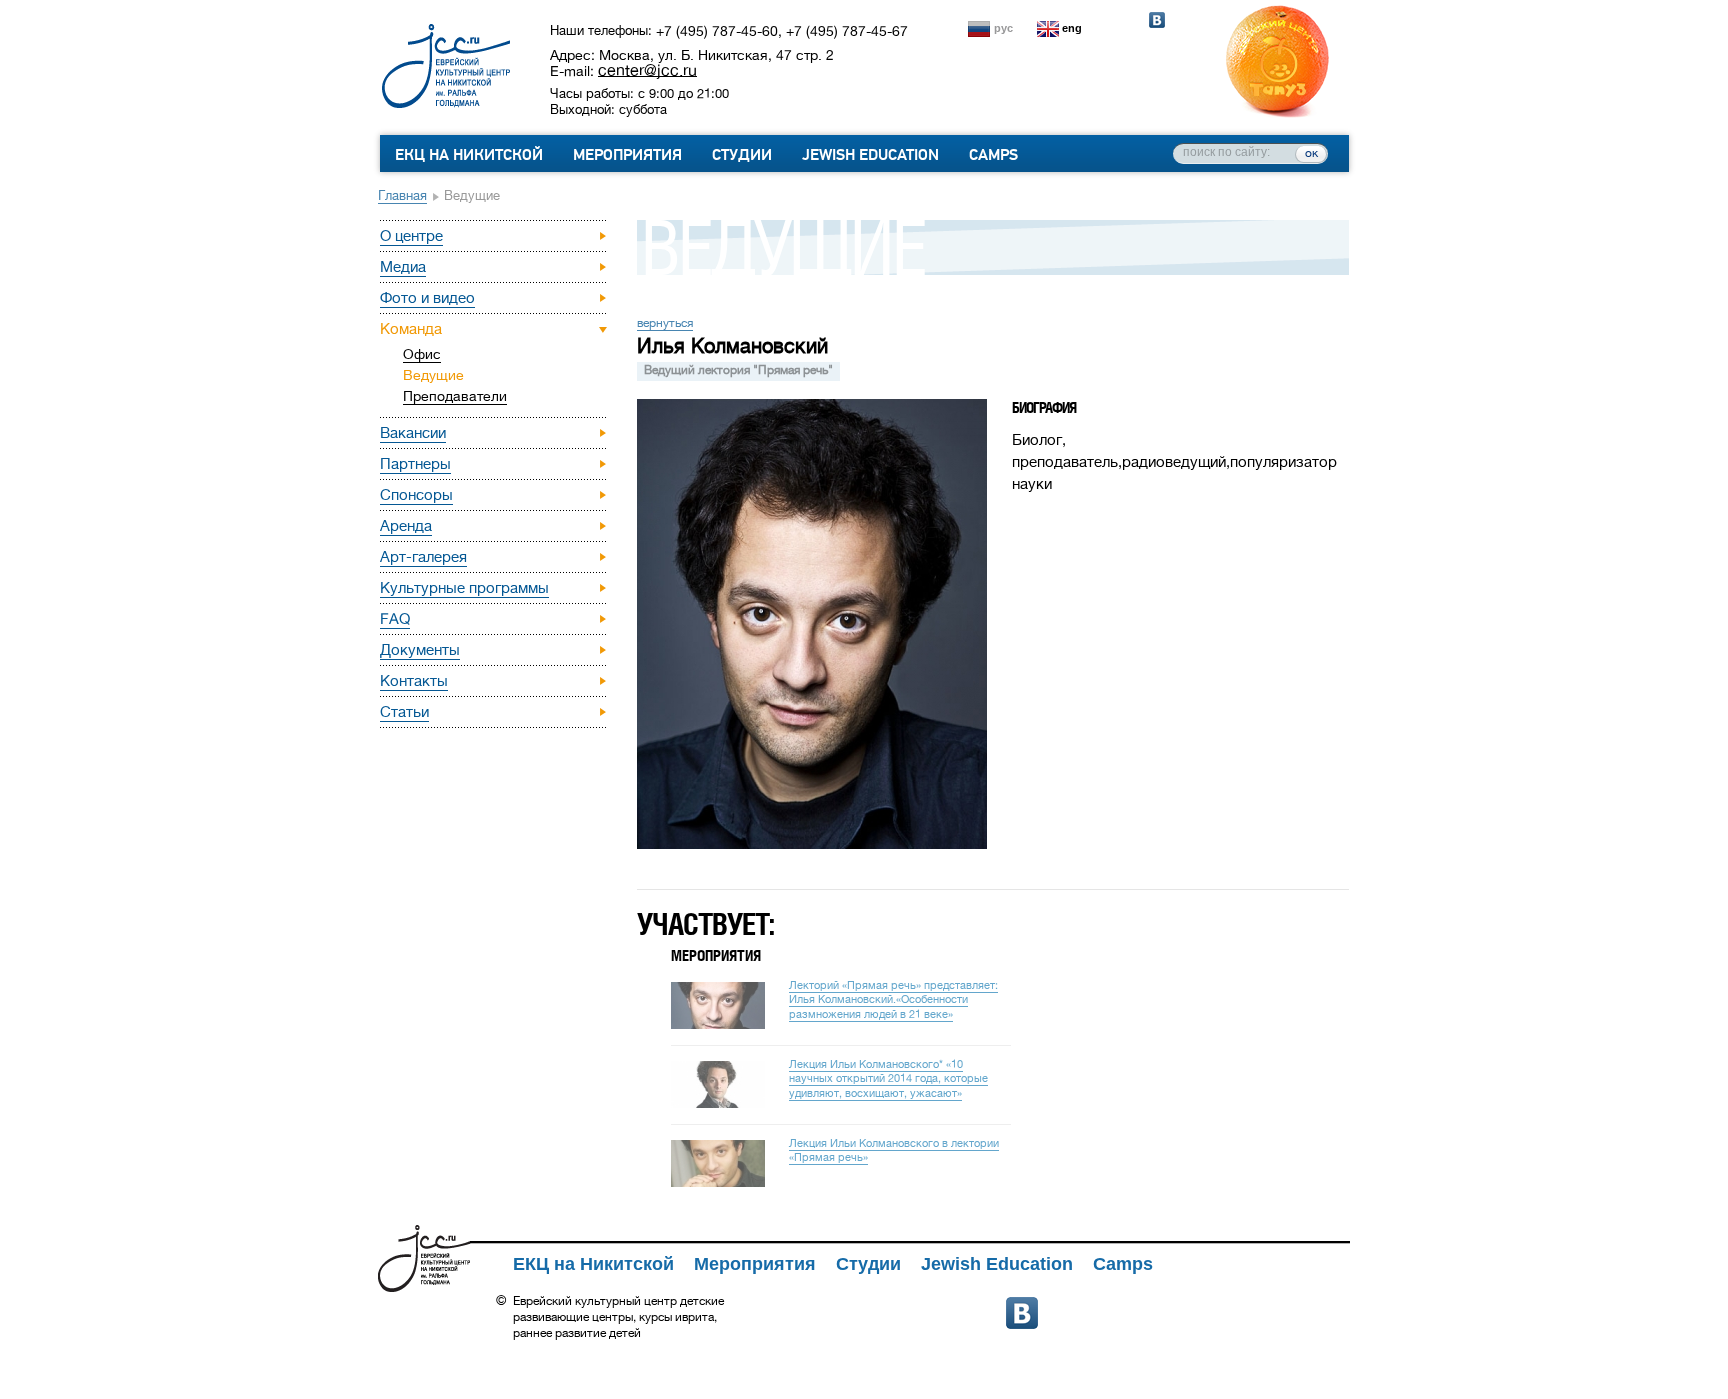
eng (1072, 28)
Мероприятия (627, 155)
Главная (402, 195)
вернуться (665, 323)
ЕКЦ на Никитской (469, 155)
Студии (742, 155)
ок (1311, 153)
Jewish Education (870, 155)
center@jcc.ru (647, 70)
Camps (993, 155)
